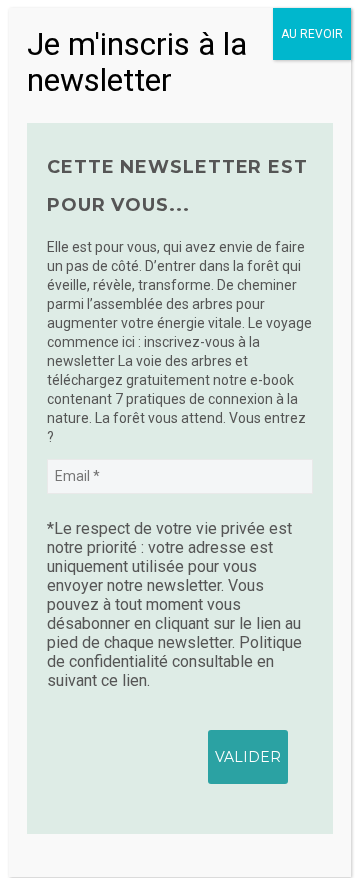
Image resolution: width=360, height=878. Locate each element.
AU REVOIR (312, 34)
